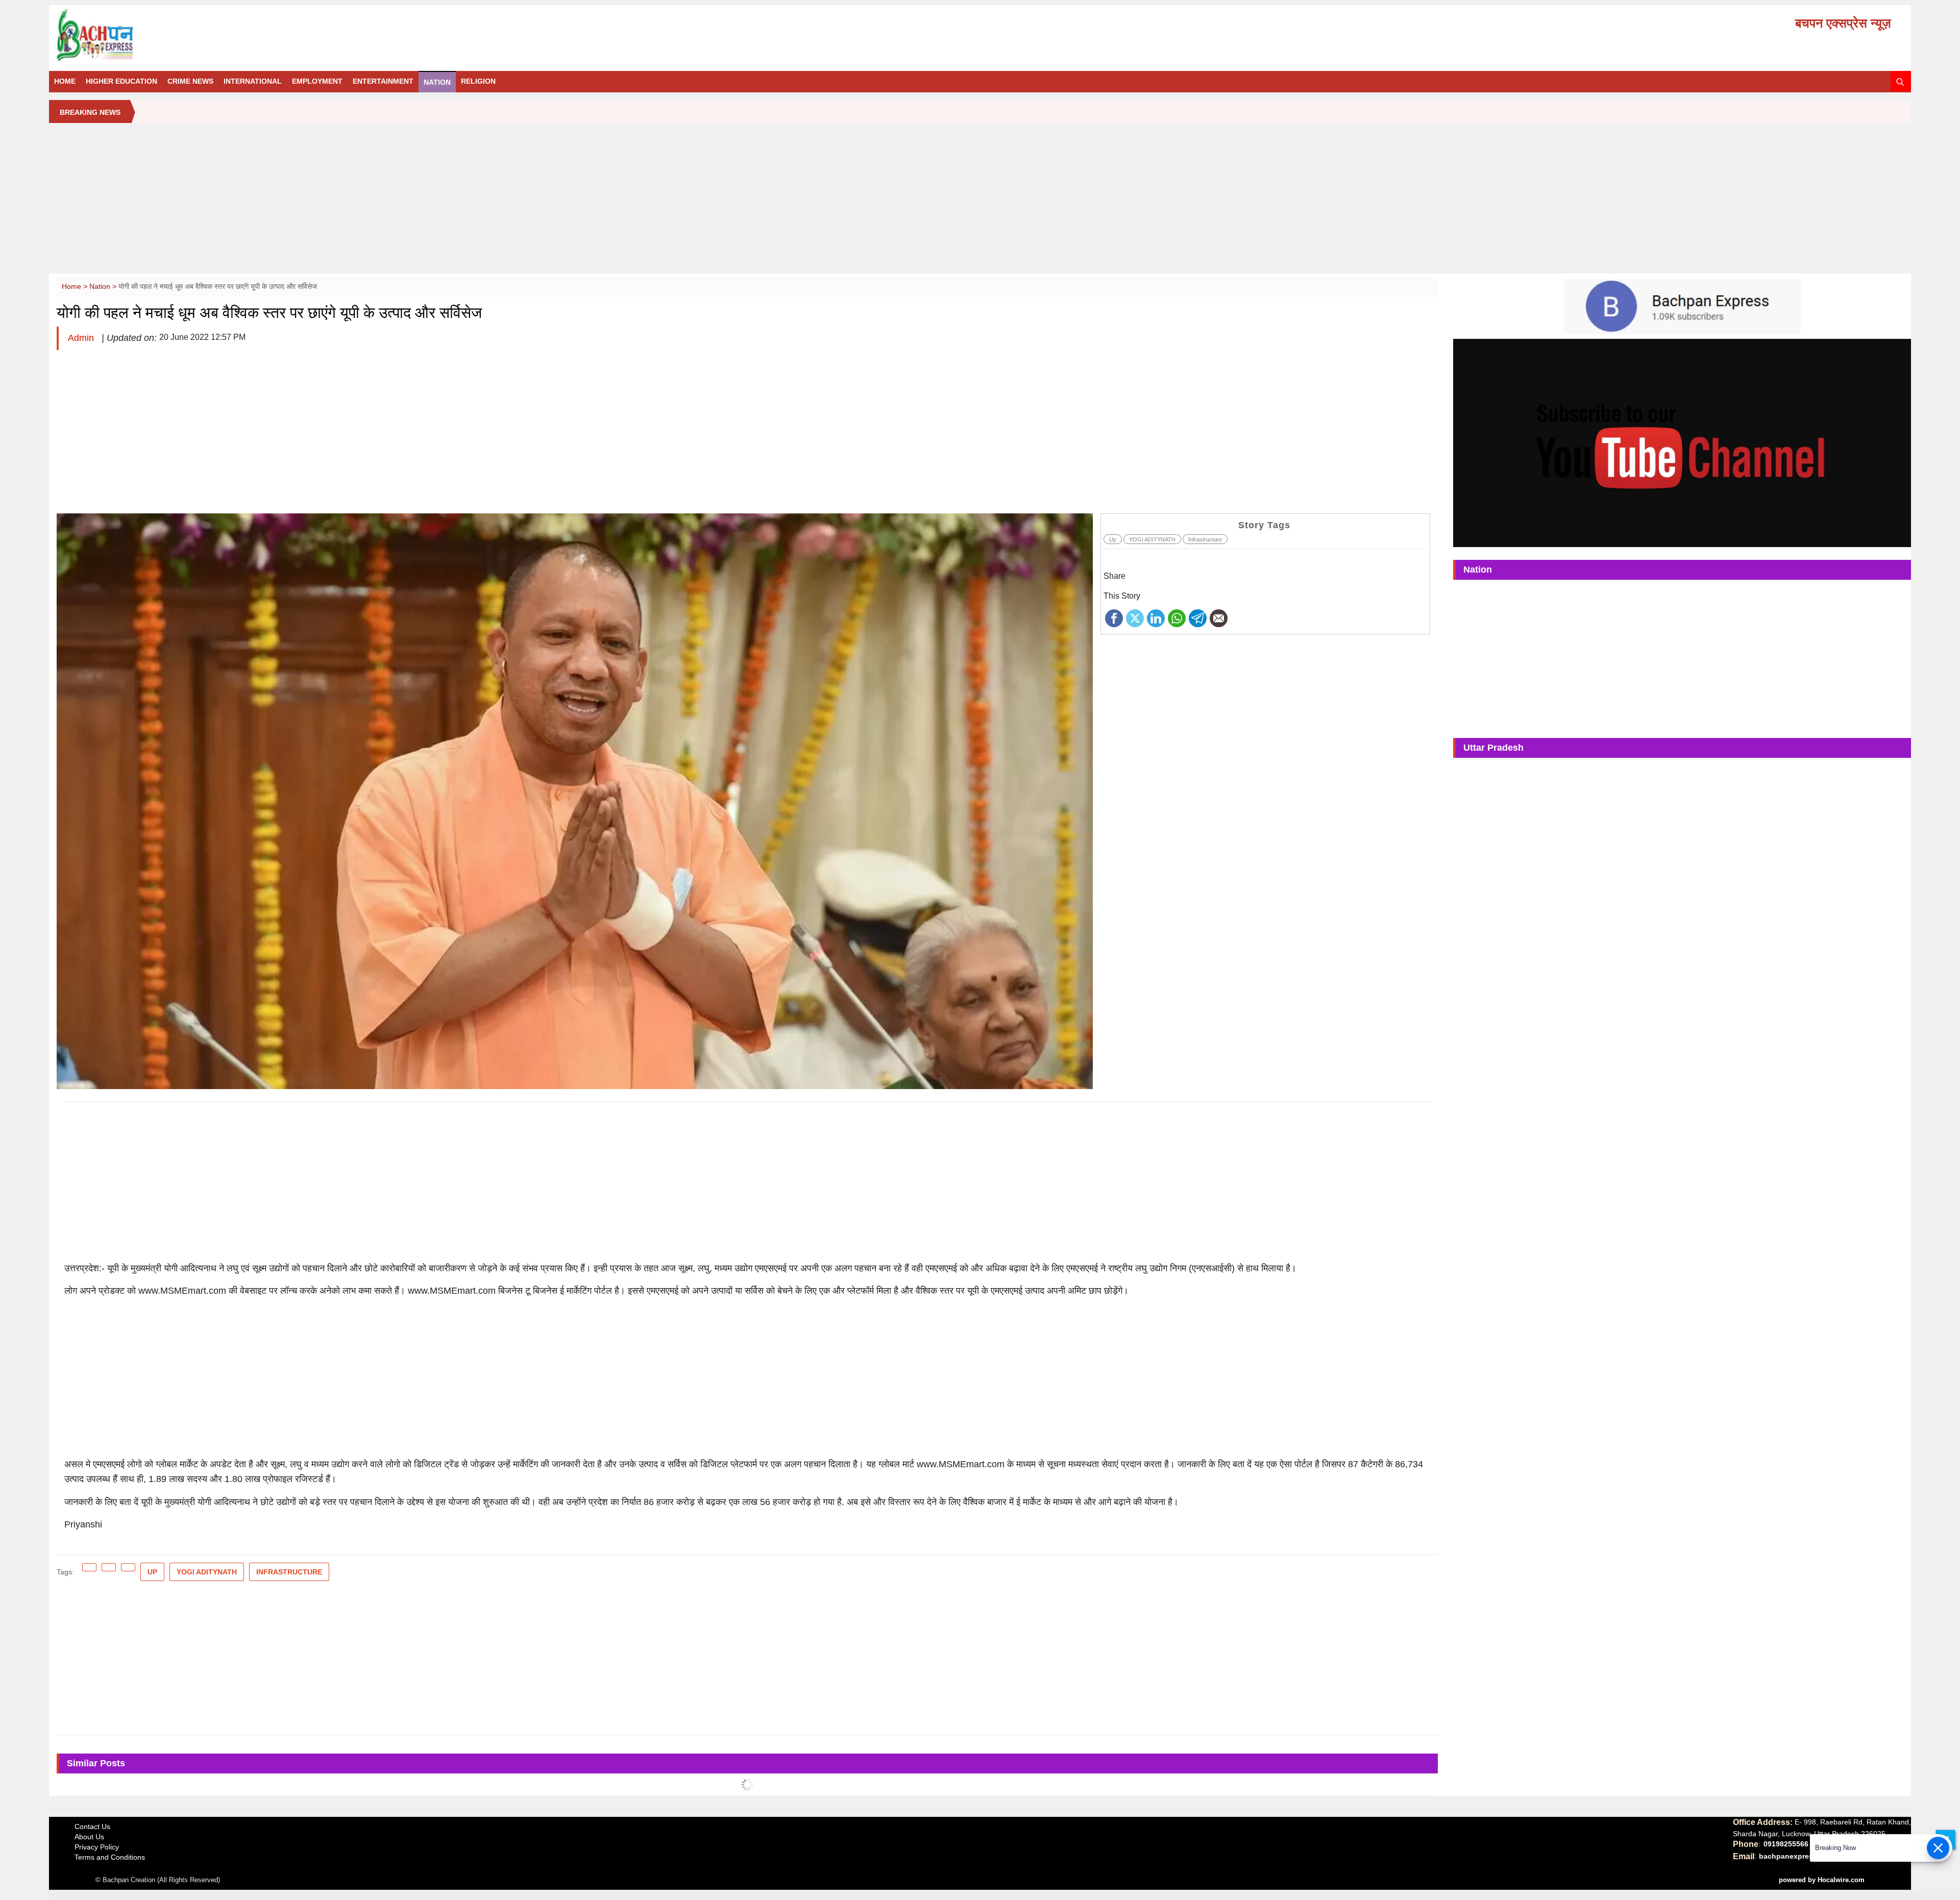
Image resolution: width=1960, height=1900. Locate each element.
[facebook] (1114, 618)
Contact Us (92, 1827)
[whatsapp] (1177, 618)
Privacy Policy (97, 1847)
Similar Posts (96, 1763)
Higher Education (121, 81)
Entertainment (383, 81)
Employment (317, 81)
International (253, 81)
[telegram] (1198, 618)
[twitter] (1135, 618)
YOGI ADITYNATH (1152, 539)
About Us (89, 1837)
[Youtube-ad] (1682, 442)
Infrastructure (1205, 539)
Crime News (190, 81)
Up (1113, 539)
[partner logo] (350, 35)
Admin (82, 338)
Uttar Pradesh (1493, 748)
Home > (76, 286)
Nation (437, 82)
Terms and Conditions (110, 1857)
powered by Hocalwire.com (1822, 1880)
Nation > (104, 286)
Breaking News (90, 112)
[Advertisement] (980, 202)
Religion (478, 81)
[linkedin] (1156, 618)
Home (65, 81)
